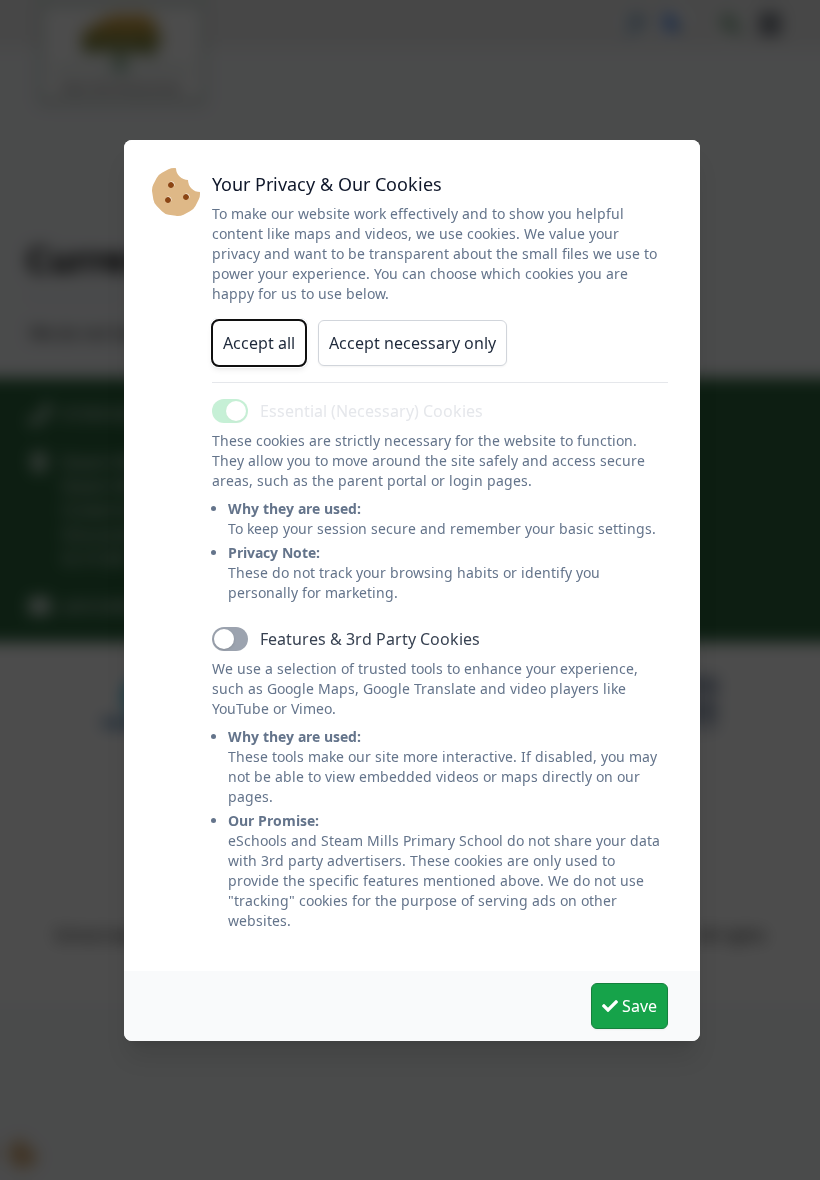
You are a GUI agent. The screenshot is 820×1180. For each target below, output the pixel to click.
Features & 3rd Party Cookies (370, 639)
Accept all (259, 343)
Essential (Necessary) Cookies (371, 411)
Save (637, 1006)
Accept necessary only (412, 343)
